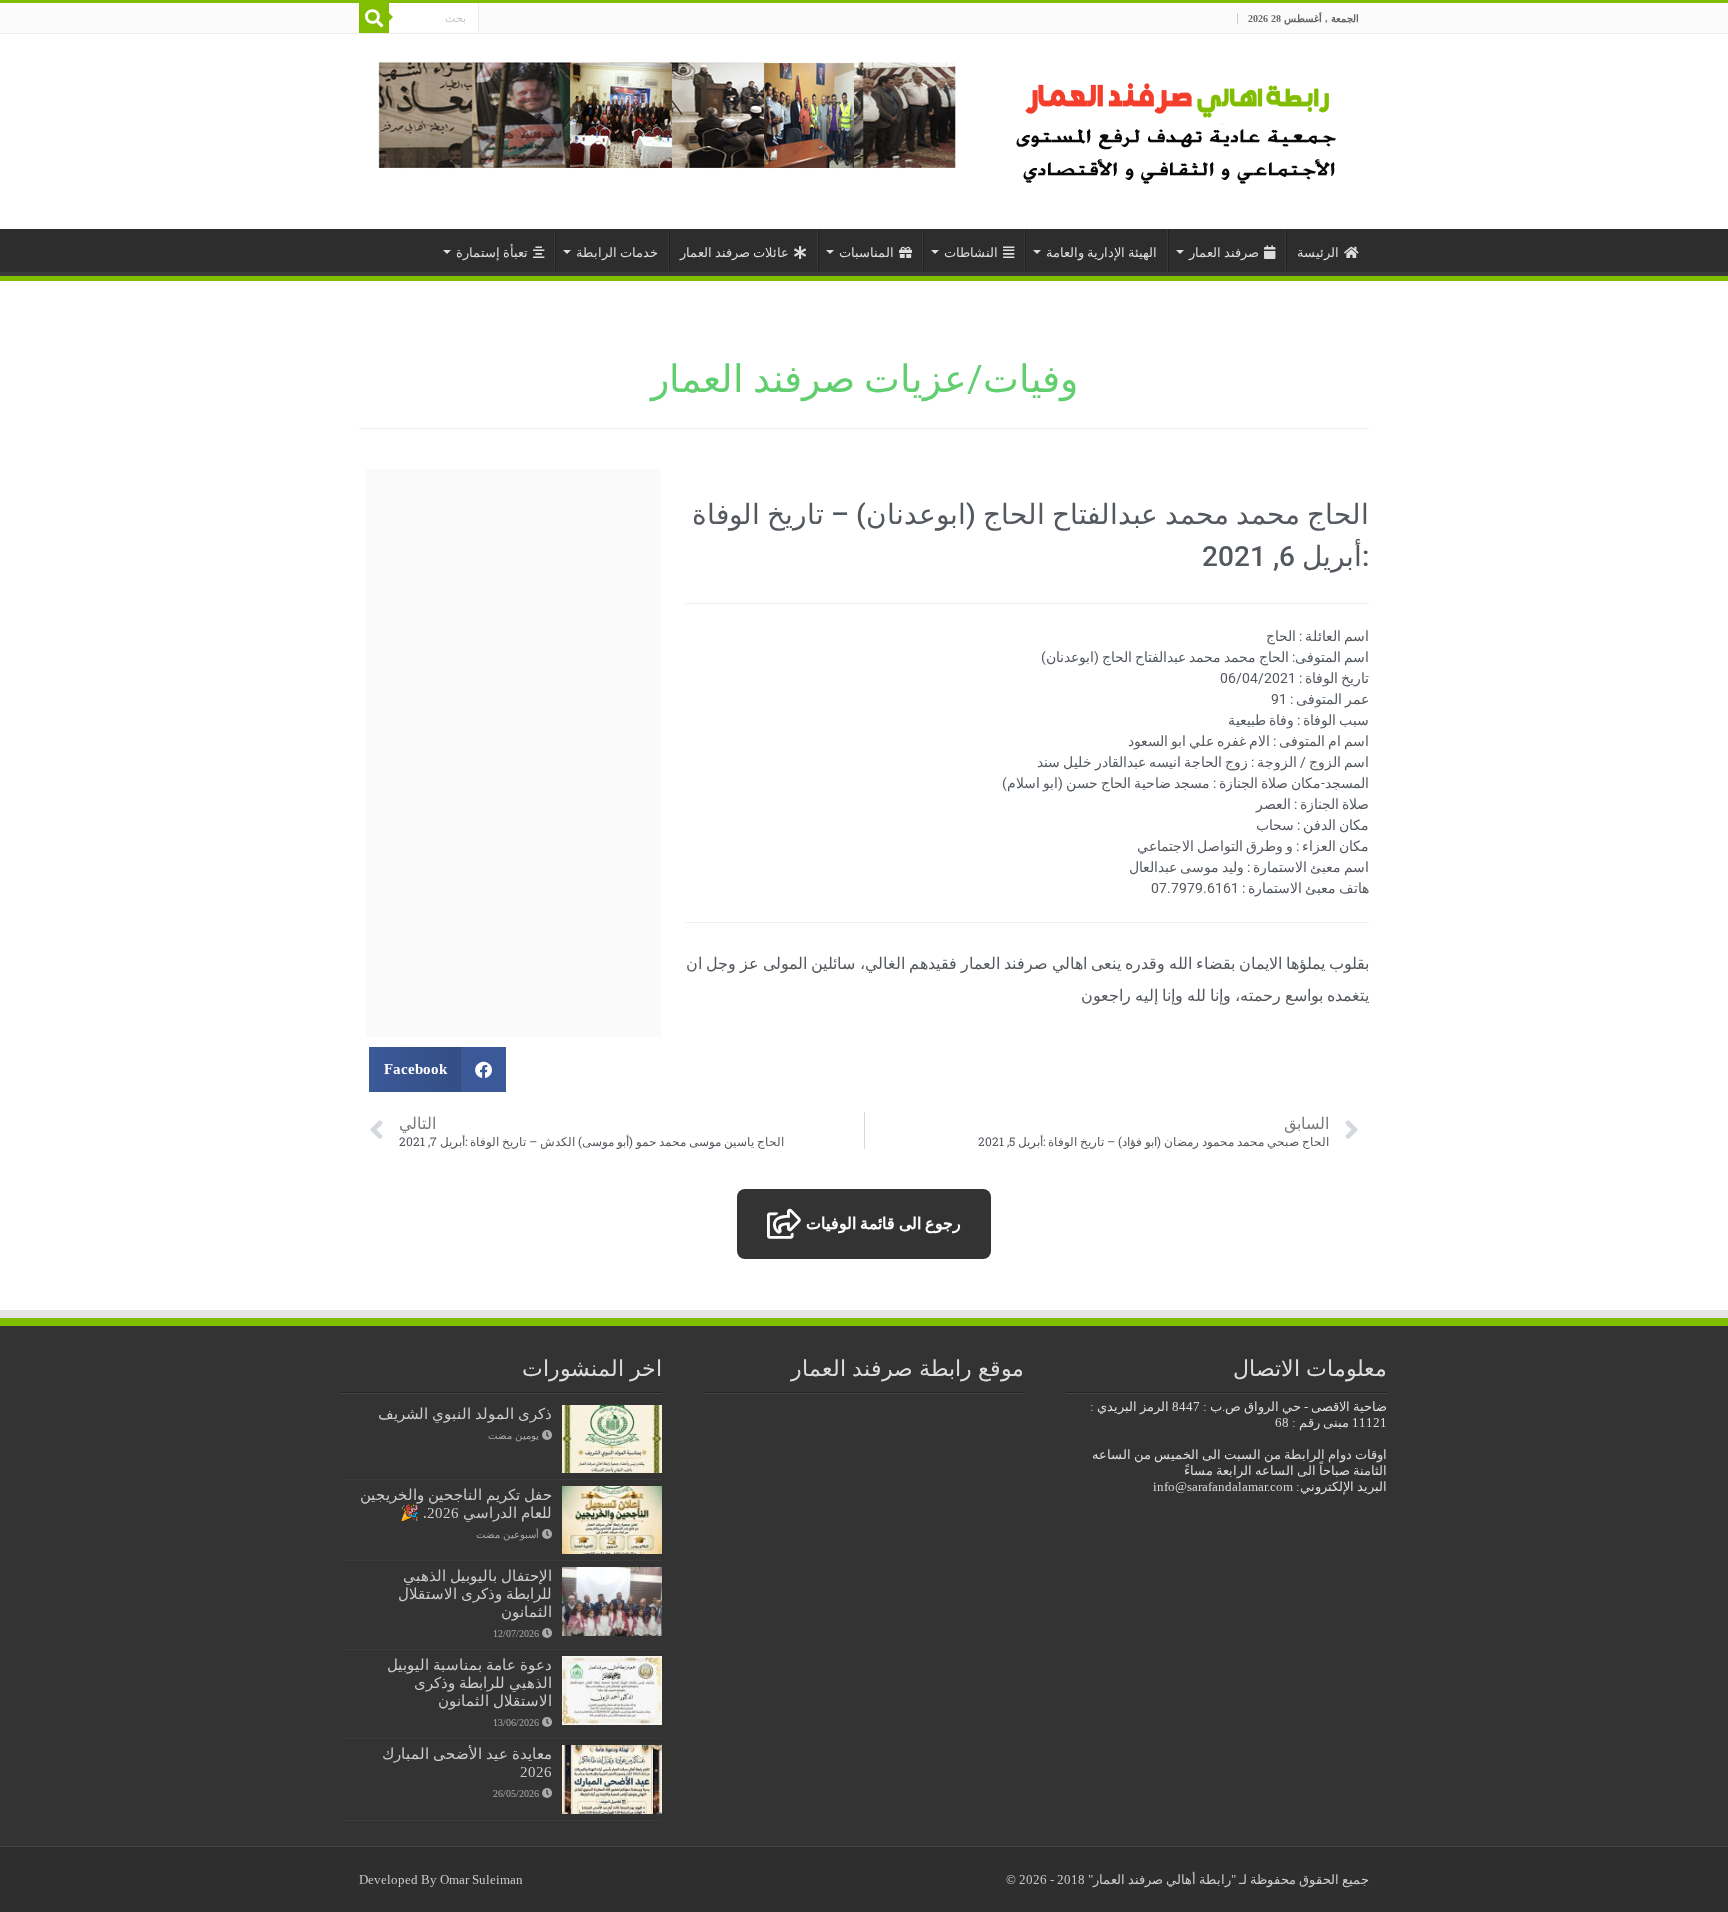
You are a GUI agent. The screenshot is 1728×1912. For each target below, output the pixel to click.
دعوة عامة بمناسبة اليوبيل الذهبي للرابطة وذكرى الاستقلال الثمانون (469, 1682)
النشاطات (971, 252)
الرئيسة (1318, 252)
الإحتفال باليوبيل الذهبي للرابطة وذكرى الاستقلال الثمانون (475, 1593)
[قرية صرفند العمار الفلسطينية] (1179, 126)
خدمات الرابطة (617, 252)
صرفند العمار (1224, 252)
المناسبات (866, 252)
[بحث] (374, 18)
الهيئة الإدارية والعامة (1101, 252)
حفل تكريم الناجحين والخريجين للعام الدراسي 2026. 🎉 (456, 1503)
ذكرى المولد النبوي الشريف (465, 1413)
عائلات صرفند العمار (734, 252)
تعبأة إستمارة (492, 252)
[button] (437, 1069)
